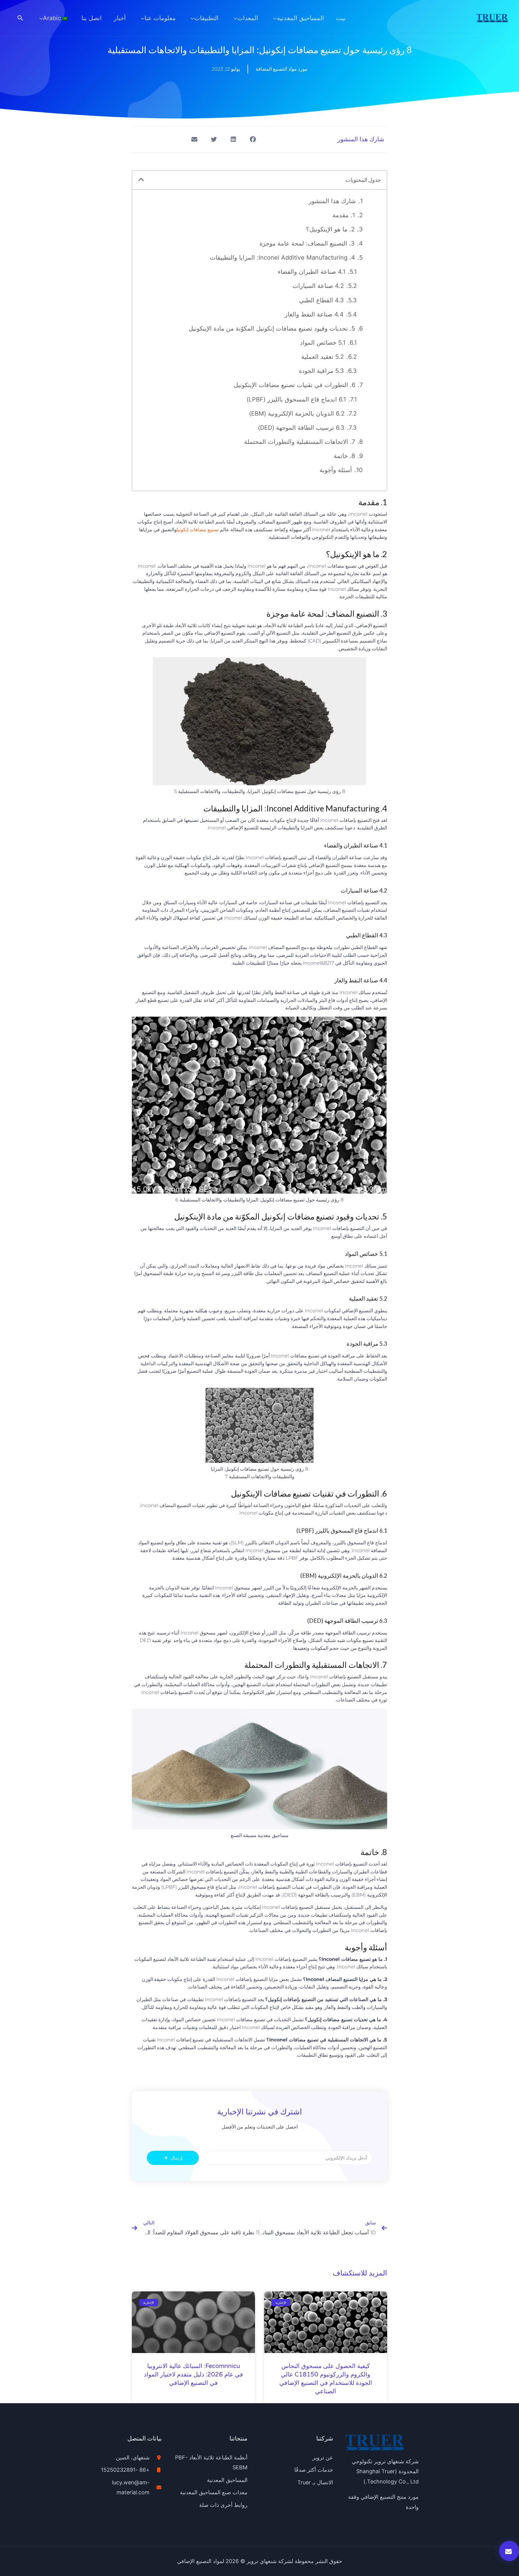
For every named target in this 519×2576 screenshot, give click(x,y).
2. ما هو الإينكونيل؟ (330, 229)
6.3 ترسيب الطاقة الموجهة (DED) (301, 428)
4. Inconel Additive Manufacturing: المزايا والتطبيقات (282, 258)
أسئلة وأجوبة (336, 470)
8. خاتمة (344, 456)
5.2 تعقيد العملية (323, 357)
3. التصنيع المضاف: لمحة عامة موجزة (307, 243)
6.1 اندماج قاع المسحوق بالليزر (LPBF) (296, 399)
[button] (20, 18)
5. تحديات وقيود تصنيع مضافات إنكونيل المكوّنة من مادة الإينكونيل (272, 328)
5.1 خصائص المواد (323, 343)
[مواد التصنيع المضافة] (492, 17)
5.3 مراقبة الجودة (321, 371)
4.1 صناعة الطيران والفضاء (312, 272)
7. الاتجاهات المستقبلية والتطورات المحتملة (300, 442)
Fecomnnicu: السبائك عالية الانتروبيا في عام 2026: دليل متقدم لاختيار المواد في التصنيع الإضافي (193, 2375)
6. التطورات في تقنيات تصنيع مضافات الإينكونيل (294, 385)
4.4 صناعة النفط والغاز (314, 314)
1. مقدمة (344, 215)
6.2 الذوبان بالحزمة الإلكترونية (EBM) (297, 414)
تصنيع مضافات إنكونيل (198, 530)
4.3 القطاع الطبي (322, 300)
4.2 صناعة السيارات (318, 286)
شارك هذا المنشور (332, 201)
